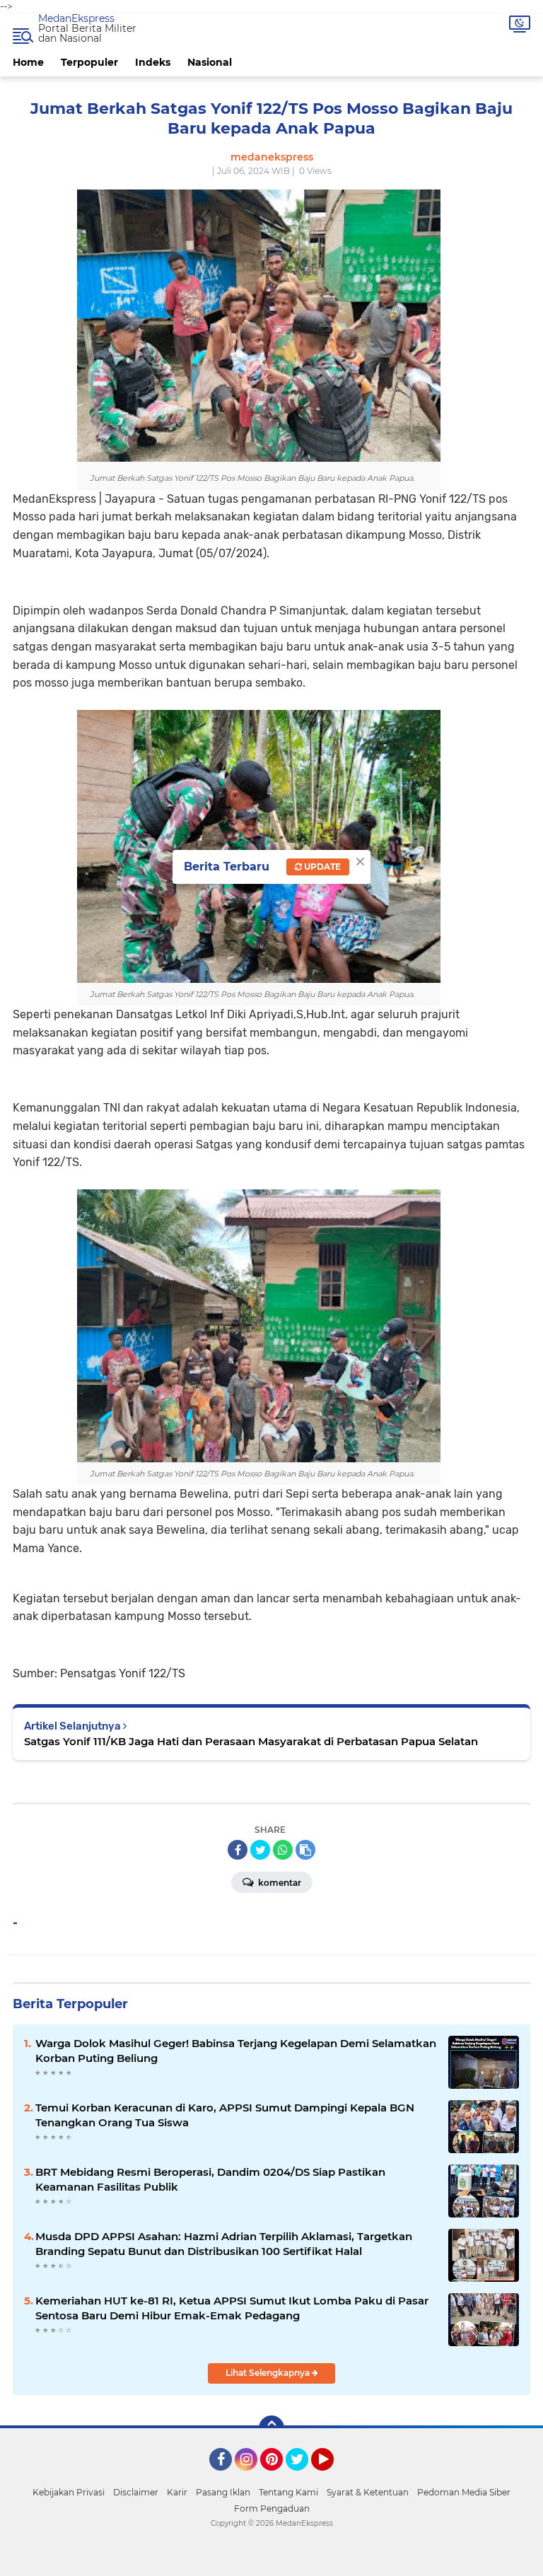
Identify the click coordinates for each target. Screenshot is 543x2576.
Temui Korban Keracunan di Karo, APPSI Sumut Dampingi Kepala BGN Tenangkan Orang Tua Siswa (225, 2115)
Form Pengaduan (272, 2508)
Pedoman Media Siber (464, 2492)
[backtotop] (271, 2428)
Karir (177, 2492)
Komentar (279, 1883)
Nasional (210, 62)
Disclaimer (136, 2492)
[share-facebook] (238, 1850)
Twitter (303, 2477)
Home (28, 62)
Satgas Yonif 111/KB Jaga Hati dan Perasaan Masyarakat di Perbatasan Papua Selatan (251, 1741)
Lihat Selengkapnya (269, 2373)
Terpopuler (89, 62)
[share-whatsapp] (283, 1850)
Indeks (153, 62)
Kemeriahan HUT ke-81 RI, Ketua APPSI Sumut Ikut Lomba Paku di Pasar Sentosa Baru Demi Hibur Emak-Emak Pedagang (232, 2308)
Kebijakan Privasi (69, 2492)
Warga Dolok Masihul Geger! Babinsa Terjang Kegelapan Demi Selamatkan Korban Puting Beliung (236, 2051)
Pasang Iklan (223, 2492)
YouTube (332, 2477)
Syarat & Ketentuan (368, 2492)
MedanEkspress (76, 18)
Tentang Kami (288, 2492)
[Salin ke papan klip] (305, 1850)
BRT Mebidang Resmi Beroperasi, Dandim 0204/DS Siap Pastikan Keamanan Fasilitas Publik (210, 2179)
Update (321, 867)
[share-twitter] (260, 1850)
